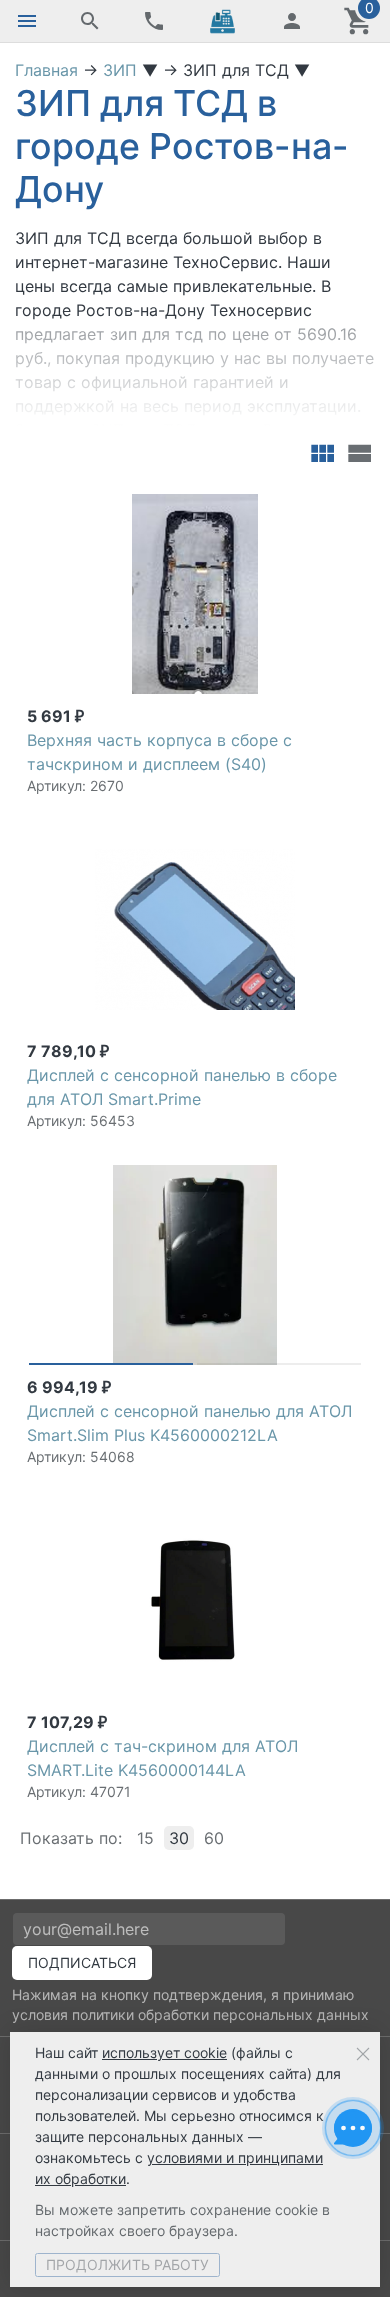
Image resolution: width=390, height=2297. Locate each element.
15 (145, 1838)
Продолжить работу (127, 2264)
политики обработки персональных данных (220, 2014)
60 (214, 1838)
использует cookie (164, 2052)
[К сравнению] (312, 503)
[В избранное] (344, 503)
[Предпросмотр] (195, 594)
